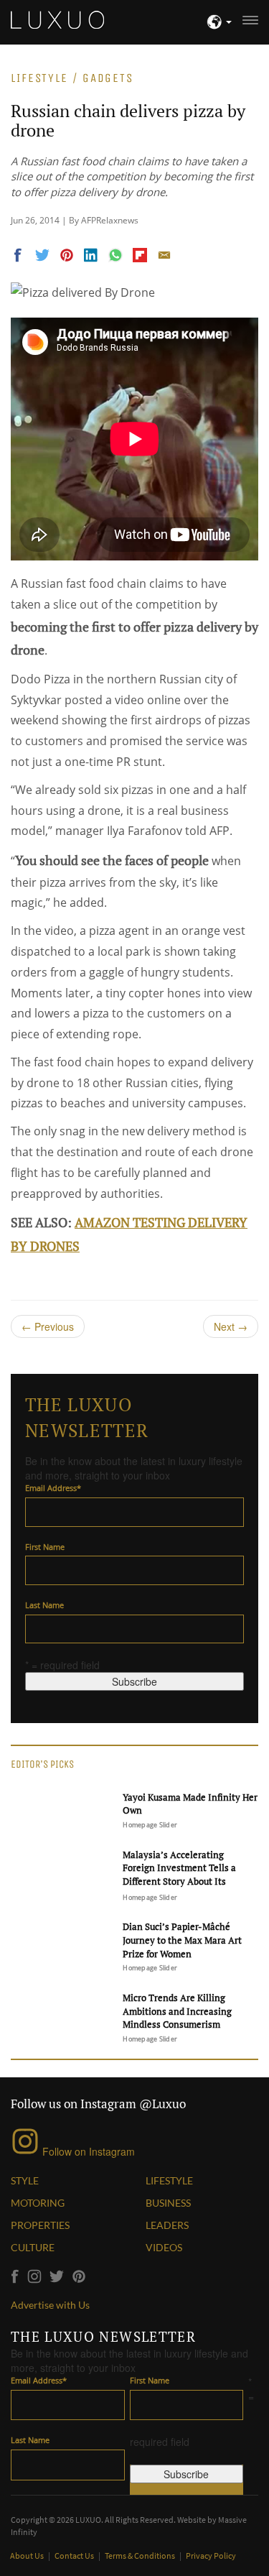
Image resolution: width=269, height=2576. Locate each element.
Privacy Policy (211, 2556)
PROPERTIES (40, 2225)
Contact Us (75, 2556)
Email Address (53, 1488)
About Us (28, 2556)
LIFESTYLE (169, 2180)
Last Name (44, 1605)
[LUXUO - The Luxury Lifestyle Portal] (57, 18)
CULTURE (33, 2247)
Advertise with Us (50, 2305)
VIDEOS (164, 2247)
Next (231, 1326)
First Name (45, 1547)
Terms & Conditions (141, 2556)
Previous (48, 1326)
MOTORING (38, 2203)
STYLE (25, 2180)
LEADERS (167, 2225)
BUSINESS (168, 2203)
